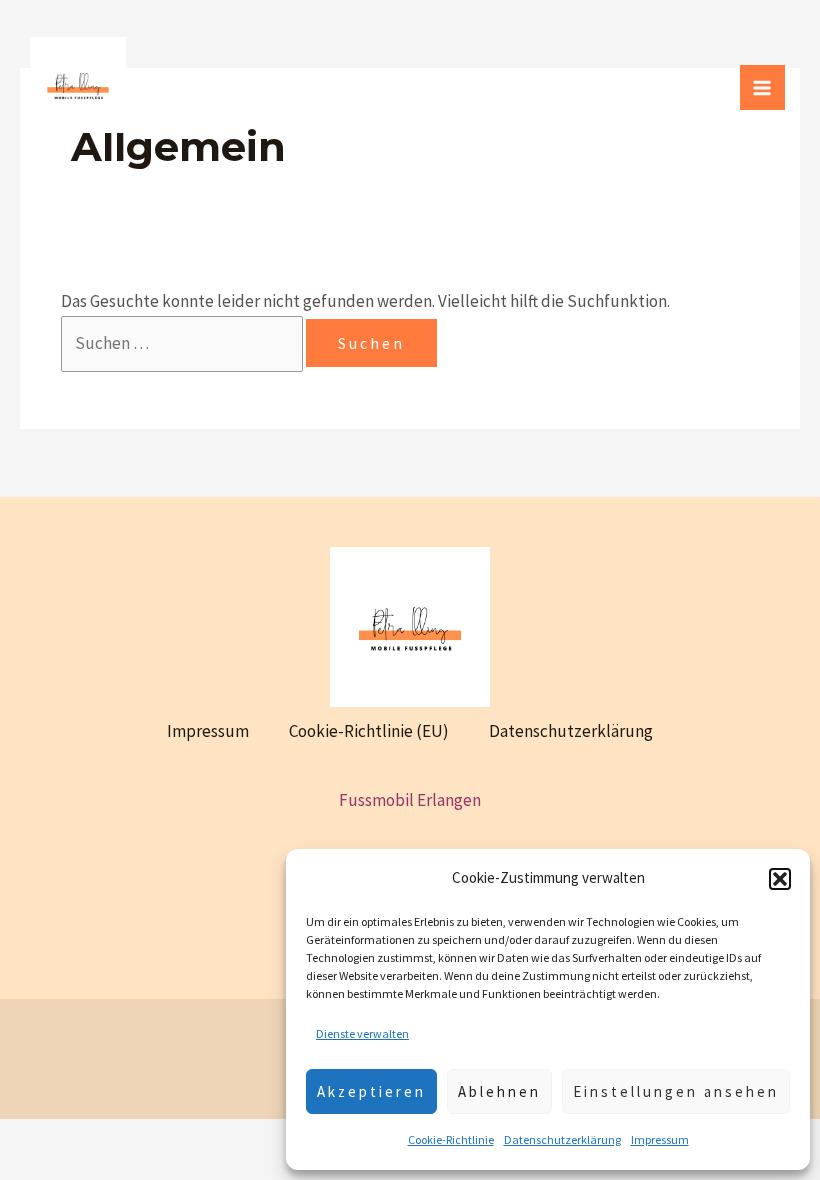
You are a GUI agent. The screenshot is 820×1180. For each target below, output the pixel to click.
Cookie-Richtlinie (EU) (369, 731)
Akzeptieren (371, 1091)
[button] (780, 879)
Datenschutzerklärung (562, 1139)
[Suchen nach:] (184, 343)
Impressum (660, 1139)
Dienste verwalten (362, 1033)
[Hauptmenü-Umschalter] (763, 88)
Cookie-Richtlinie (451, 1139)
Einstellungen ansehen (676, 1091)
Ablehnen (499, 1091)
